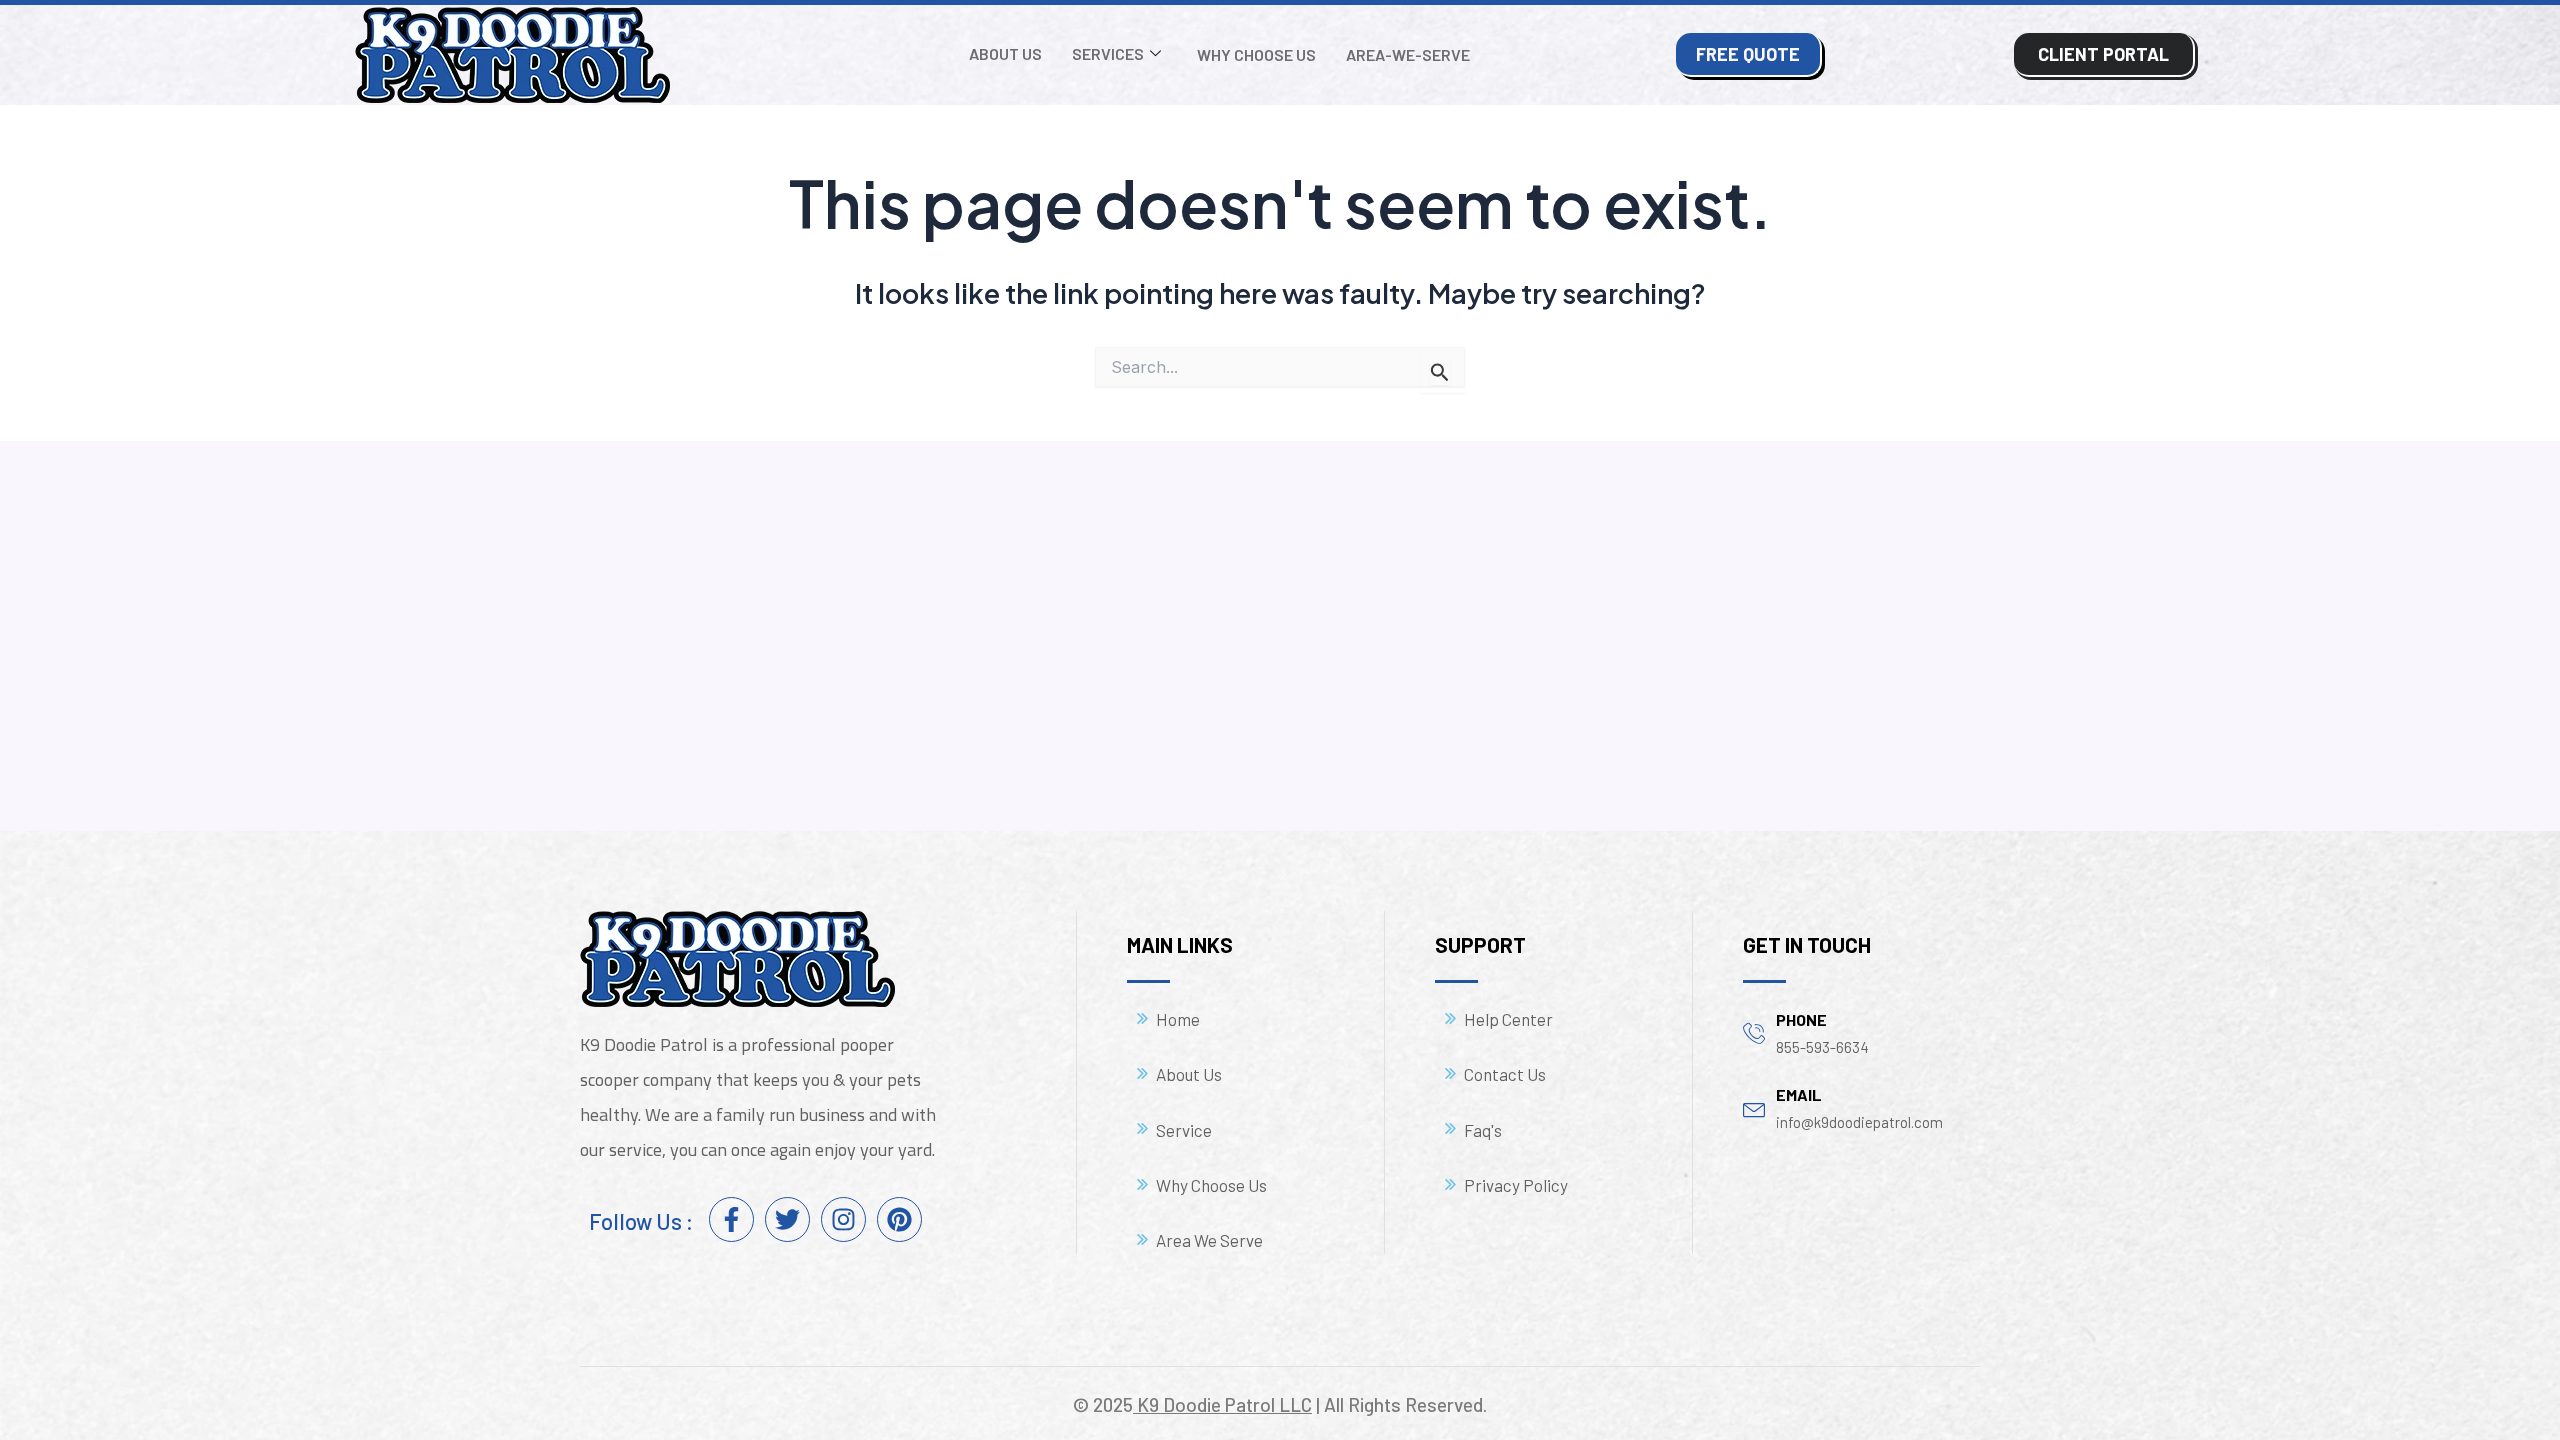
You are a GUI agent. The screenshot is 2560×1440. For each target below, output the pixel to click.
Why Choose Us (1256, 54)
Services (1108, 53)
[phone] (1754, 1032)
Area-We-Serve (1408, 54)
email (1799, 1094)
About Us (1005, 53)
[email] (1754, 1107)
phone (1801, 1019)
